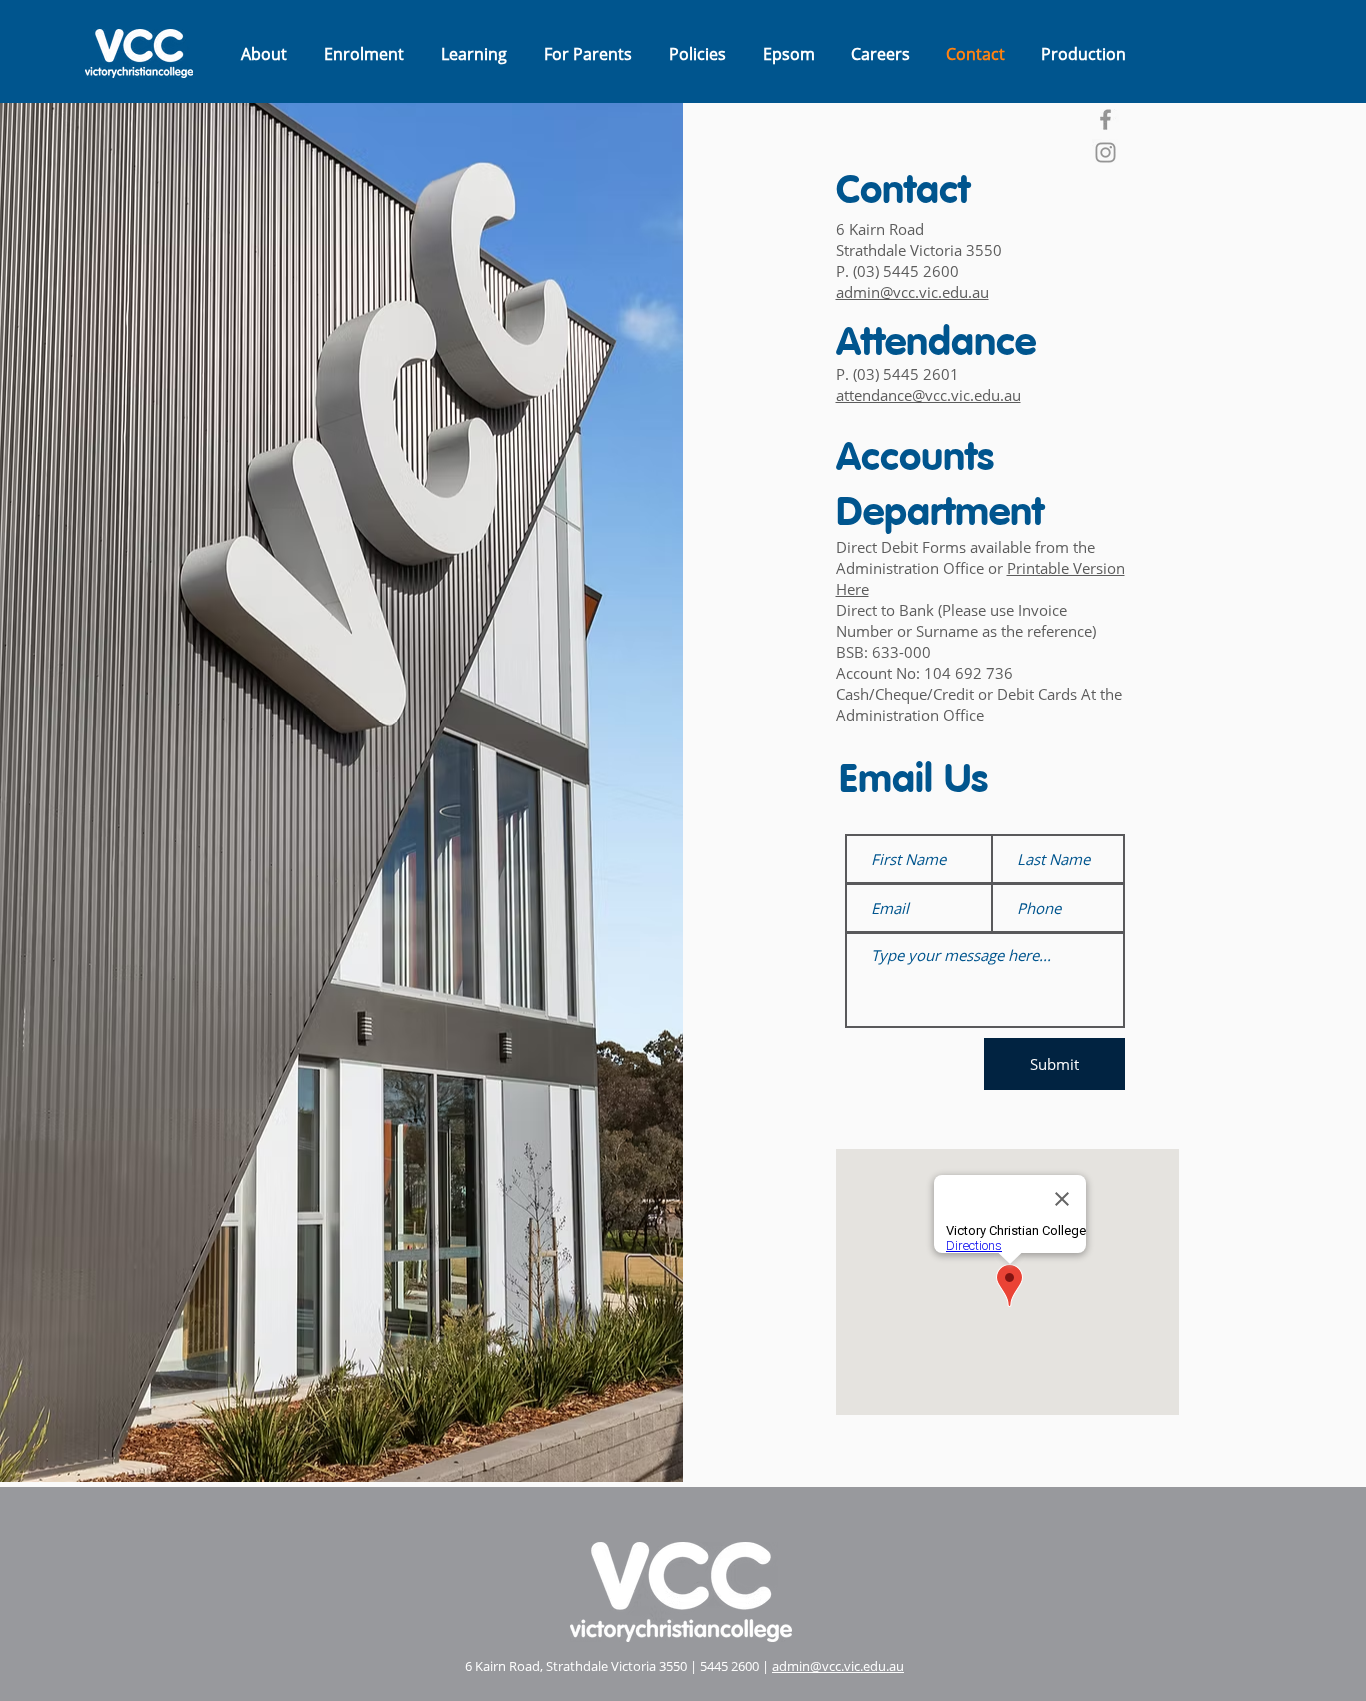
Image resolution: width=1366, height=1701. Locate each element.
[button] (263, 54)
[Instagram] (1105, 152)
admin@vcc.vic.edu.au (838, 1666)
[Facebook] (1105, 119)
